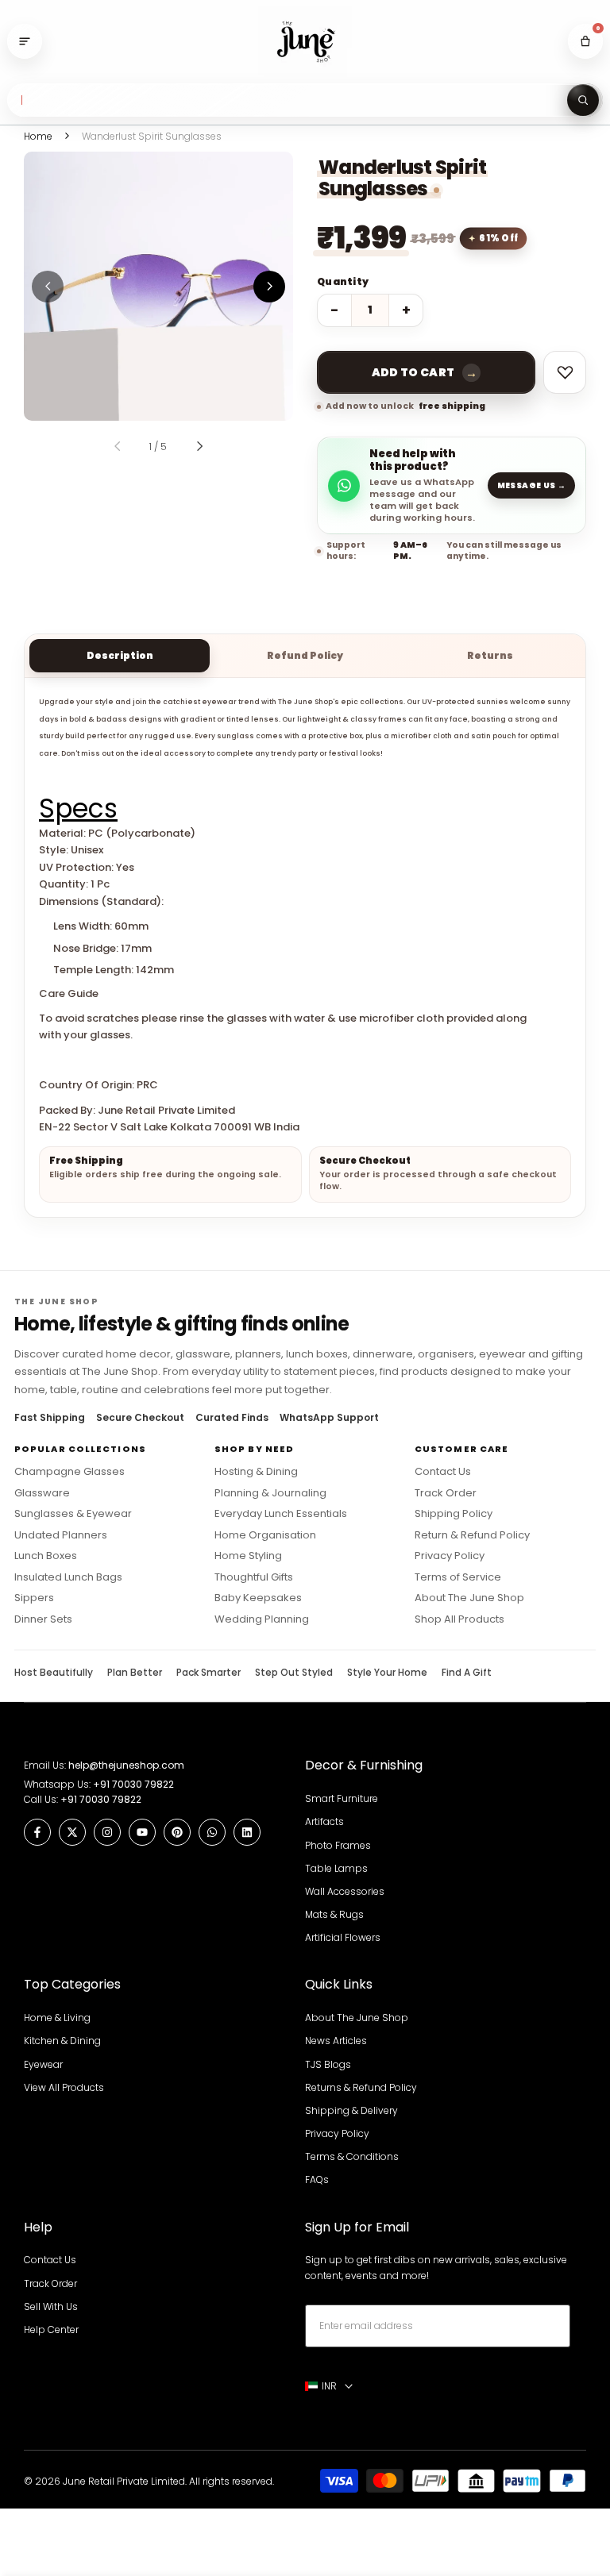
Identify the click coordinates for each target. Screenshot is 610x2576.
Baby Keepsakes (258, 1598)
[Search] (583, 100)
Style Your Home (387, 1673)
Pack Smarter (208, 1673)
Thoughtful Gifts (254, 1577)
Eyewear (43, 2064)
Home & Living (57, 2018)
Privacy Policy (450, 1556)
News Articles (336, 2041)
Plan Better (135, 1673)
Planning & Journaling (270, 1493)
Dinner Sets (43, 1619)
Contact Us (443, 1472)
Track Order (446, 1493)
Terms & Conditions (352, 2156)
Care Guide (69, 993)
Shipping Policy (454, 1514)
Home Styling (248, 1556)
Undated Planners (61, 1535)
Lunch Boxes (46, 1556)
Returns (490, 655)
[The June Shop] (305, 42)
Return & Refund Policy (472, 1535)
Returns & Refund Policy (361, 2087)
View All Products (64, 2087)
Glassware (42, 1493)
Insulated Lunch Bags (68, 1577)
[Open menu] (25, 41)
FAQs (317, 2179)
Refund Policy (305, 655)
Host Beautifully (54, 1673)
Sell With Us (51, 2306)
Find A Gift (467, 1673)
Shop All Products (459, 1619)
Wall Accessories (345, 1891)
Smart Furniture (342, 1798)
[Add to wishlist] (565, 372)
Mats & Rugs (334, 1914)
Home (38, 136)
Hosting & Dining (256, 1472)
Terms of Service (458, 1577)
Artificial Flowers (343, 1937)
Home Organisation (265, 1535)
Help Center (51, 2330)
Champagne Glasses (69, 1472)
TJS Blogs (328, 2064)
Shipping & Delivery (351, 2110)
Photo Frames (338, 1845)
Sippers (34, 1598)
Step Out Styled (294, 1673)
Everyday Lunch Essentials (281, 1514)
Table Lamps (336, 1868)
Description (120, 655)
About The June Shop (469, 1598)
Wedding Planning (262, 1619)
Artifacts (324, 1821)
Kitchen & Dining (62, 2041)
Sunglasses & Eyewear (73, 1514)
